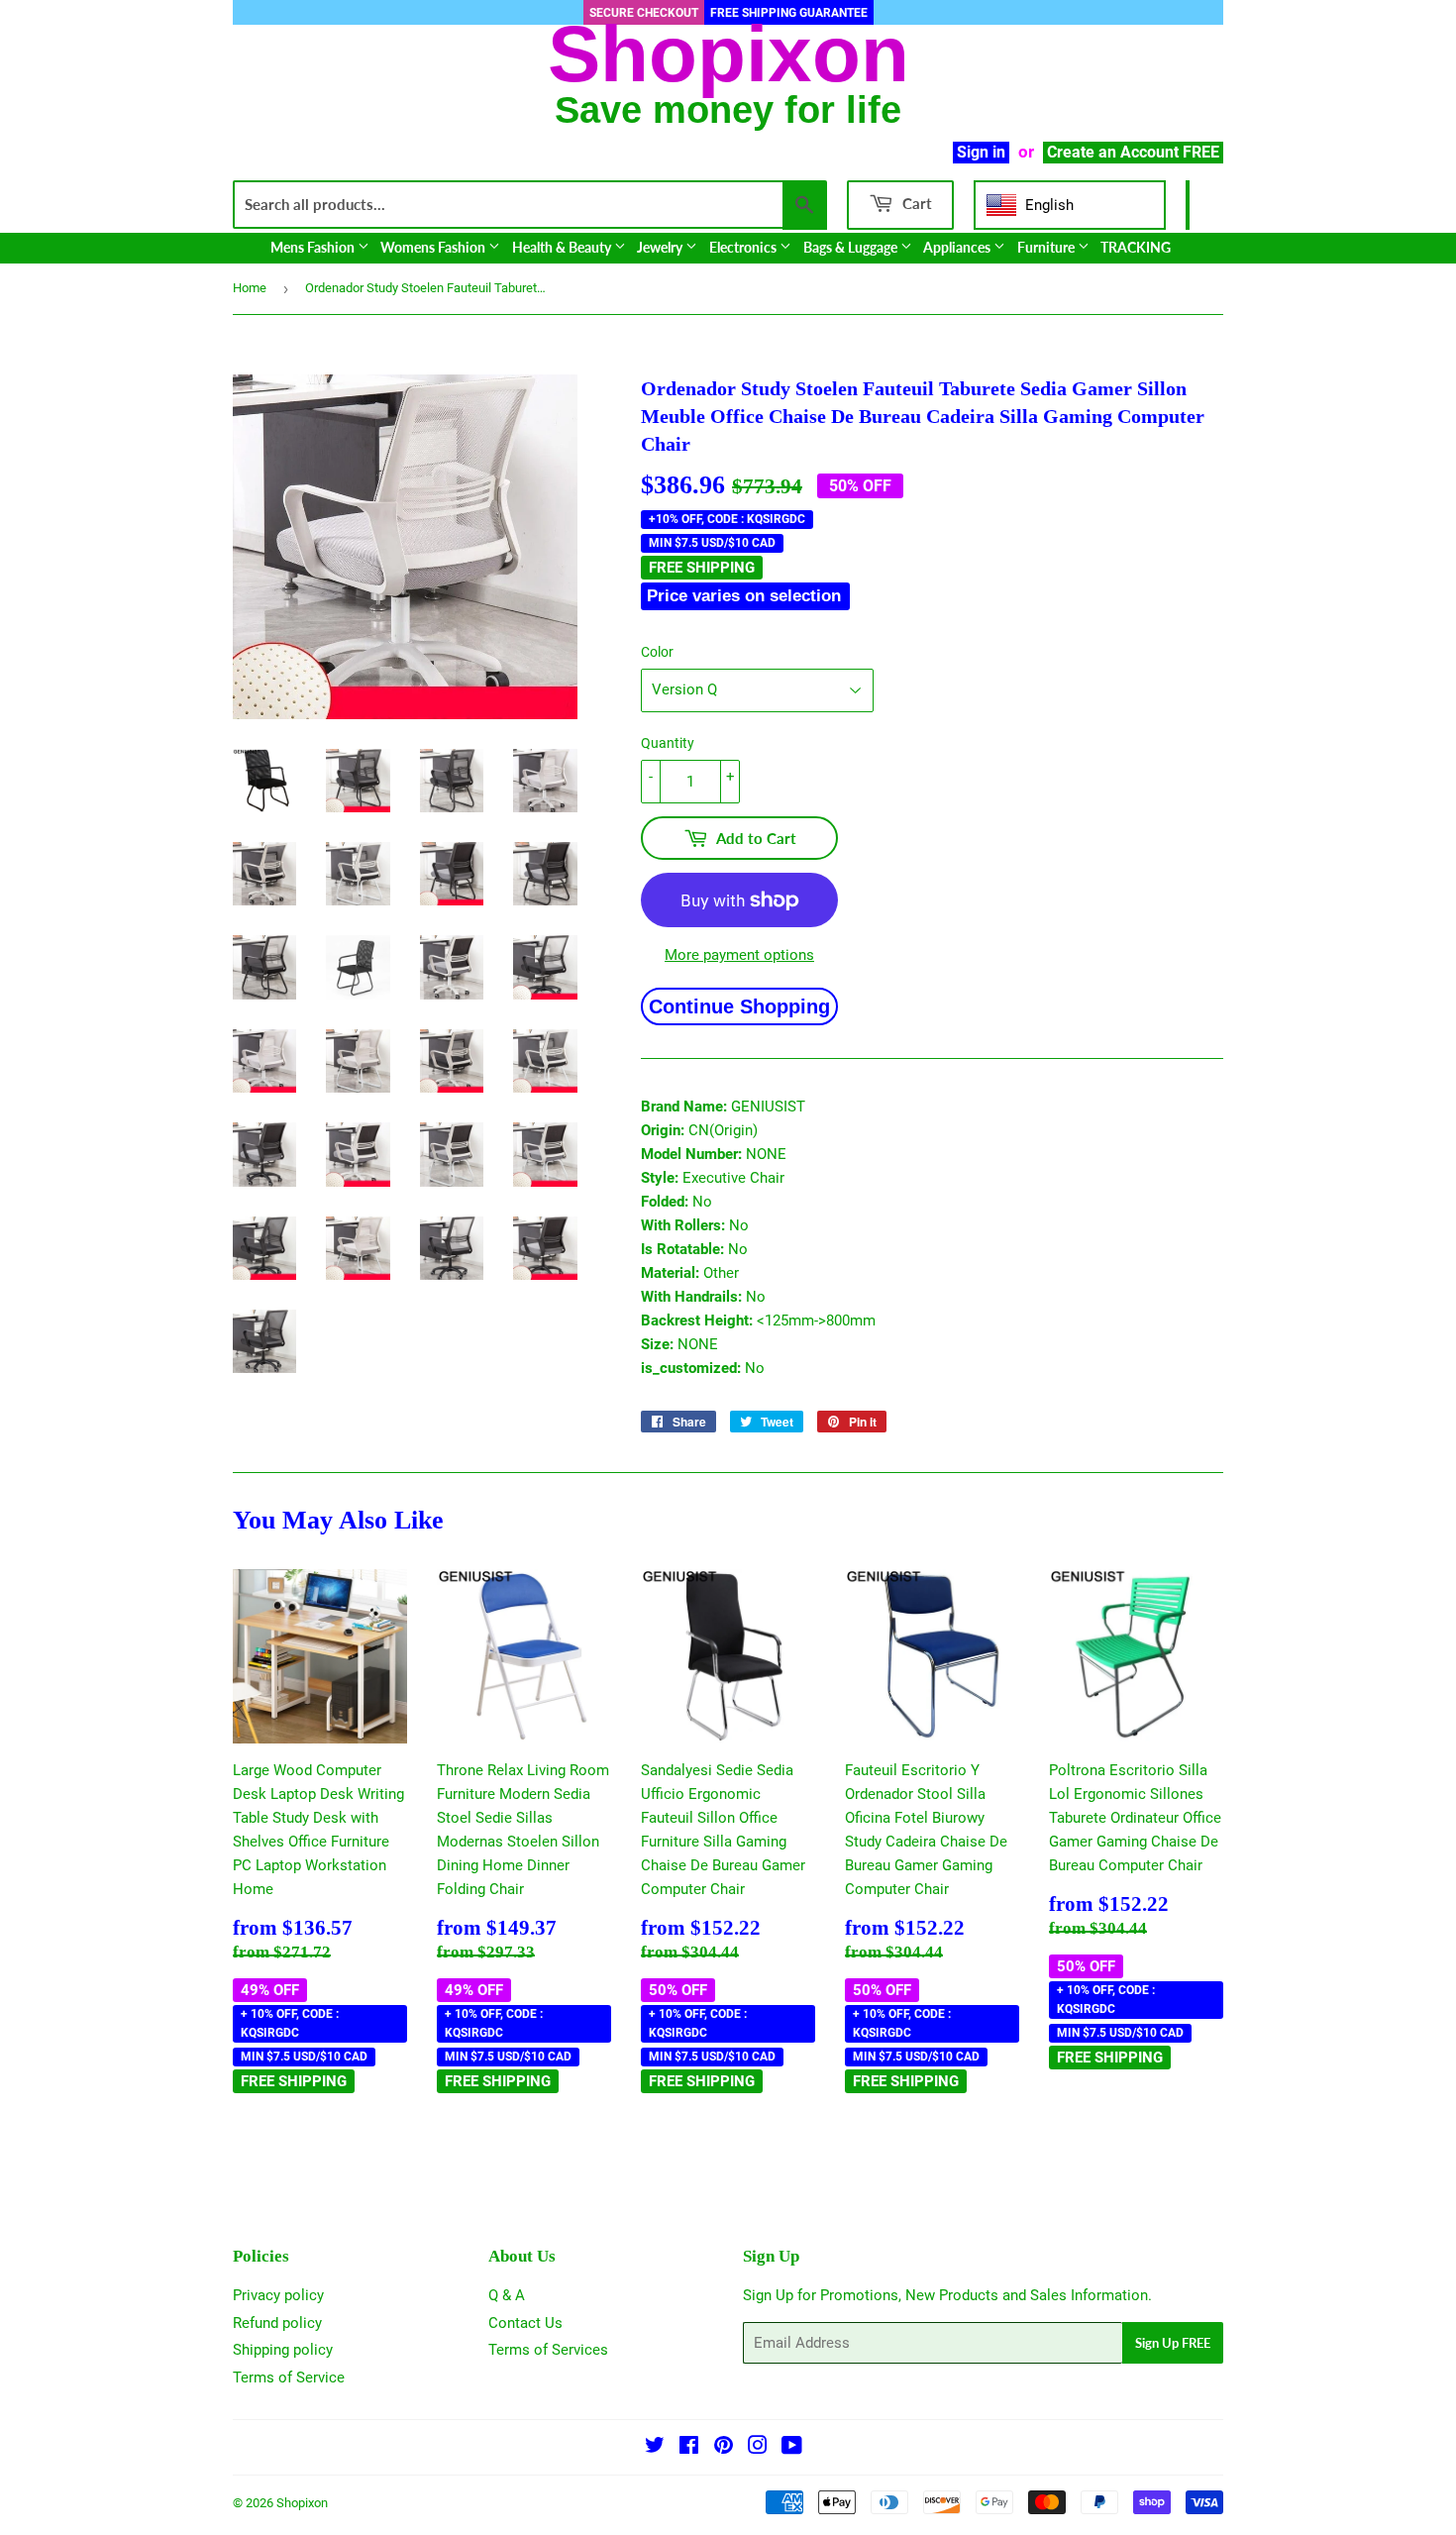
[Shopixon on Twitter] (655, 2448)
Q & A (507, 2295)
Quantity (668, 743)
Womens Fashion (434, 247)
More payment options (739, 955)
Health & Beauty (563, 247)
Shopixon (302, 2503)
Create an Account (1113, 152)
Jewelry (661, 247)
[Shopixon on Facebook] (689, 2448)
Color (657, 652)
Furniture (1047, 247)
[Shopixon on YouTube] (792, 2448)
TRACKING (1136, 247)
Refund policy (277, 2323)
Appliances (958, 247)
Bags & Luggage (852, 247)
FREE (1201, 152)
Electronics (744, 247)
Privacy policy (278, 2295)
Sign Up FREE (1173, 2343)
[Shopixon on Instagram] (758, 2448)
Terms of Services (548, 2350)
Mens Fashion (314, 247)
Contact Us (525, 2323)
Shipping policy (283, 2350)
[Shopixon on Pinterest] (724, 2448)
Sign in (981, 152)
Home (250, 288)
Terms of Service (289, 2377)
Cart (915, 203)
